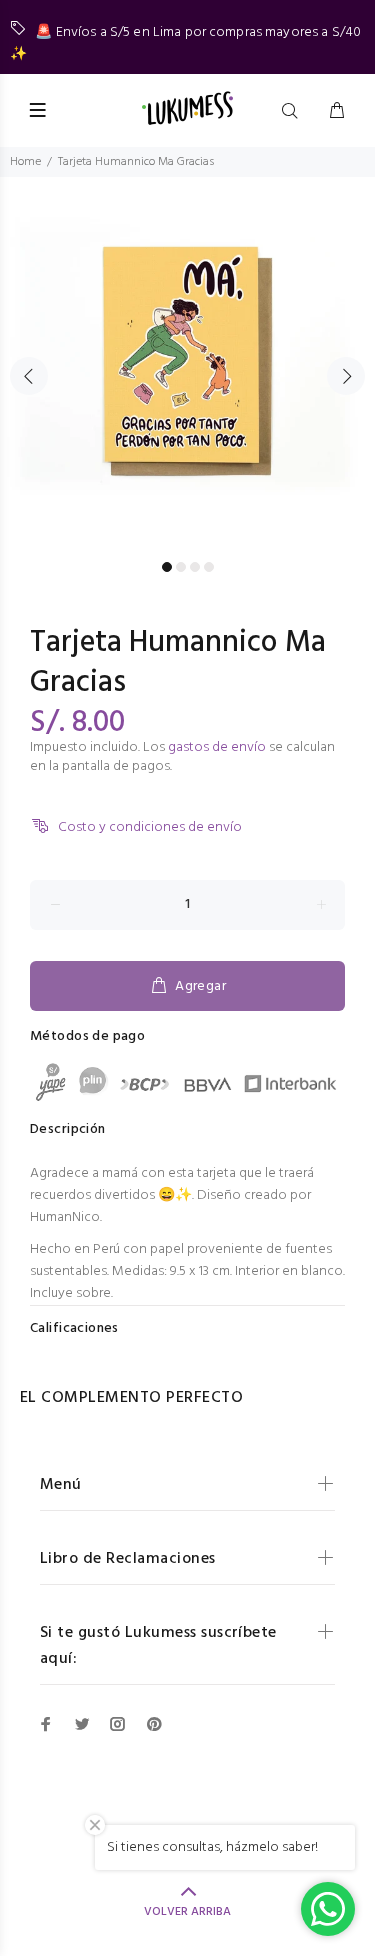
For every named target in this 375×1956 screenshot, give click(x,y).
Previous (29, 376)
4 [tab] (209, 567)
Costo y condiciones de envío (150, 827)
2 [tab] (181, 567)
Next (346, 376)
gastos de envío (217, 747)
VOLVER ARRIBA (187, 1912)
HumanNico (65, 1217)
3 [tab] (195, 567)
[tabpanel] (187, 364)
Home (25, 162)
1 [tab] (167, 567)
